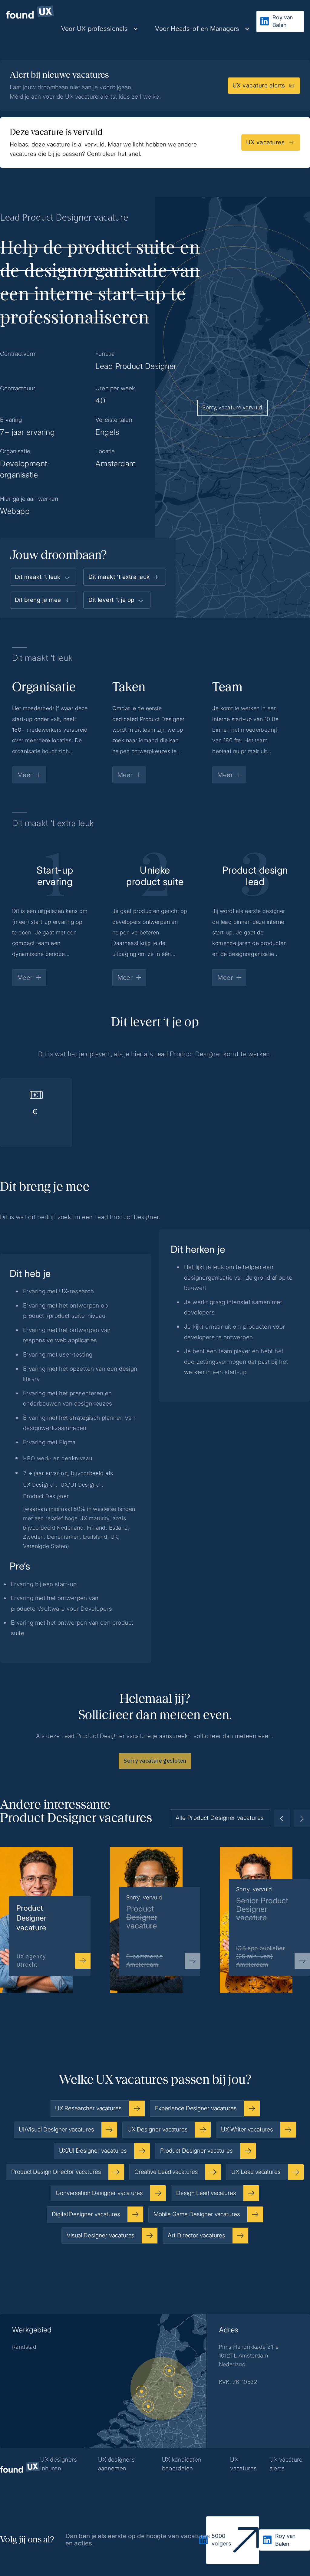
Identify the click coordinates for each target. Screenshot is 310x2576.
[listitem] (155, 1910)
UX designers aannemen (117, 2464)
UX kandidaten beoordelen (182, 2464)
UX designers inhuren (59, 2464)
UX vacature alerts (286, 2464)
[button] (100, 29)
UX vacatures (243, 2464)
